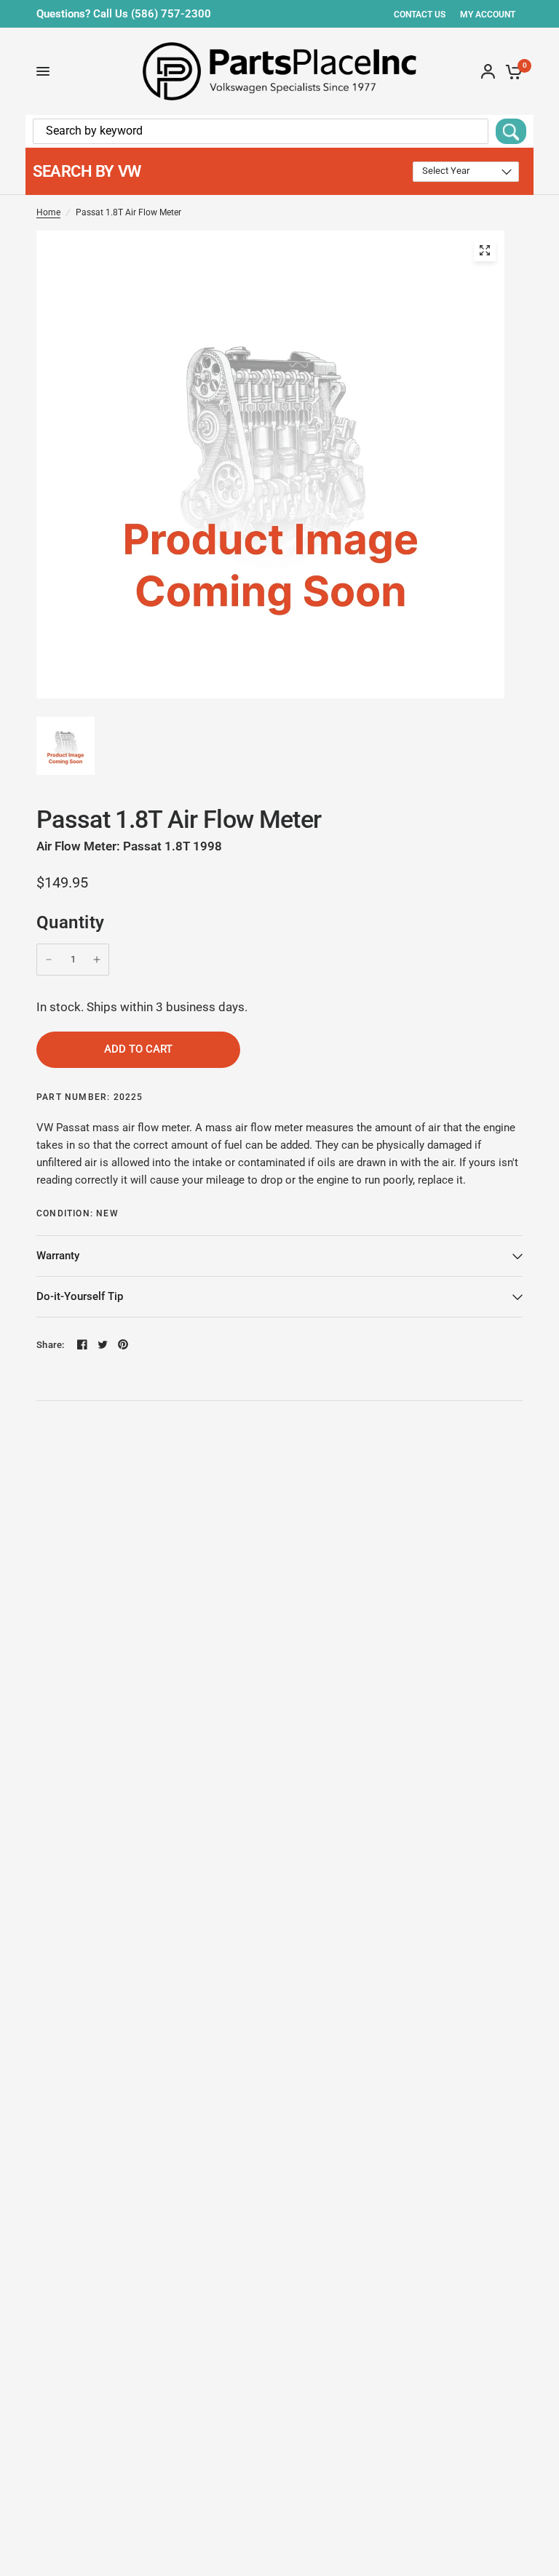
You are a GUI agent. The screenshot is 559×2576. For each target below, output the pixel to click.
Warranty (58, 1256)
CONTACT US (420, 15)
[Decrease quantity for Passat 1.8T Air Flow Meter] (49, 960)
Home (48, 212)
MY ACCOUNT (488, 15)
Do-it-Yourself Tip (80, 1296)
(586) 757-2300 (171, 14)
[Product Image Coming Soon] (485, 250)
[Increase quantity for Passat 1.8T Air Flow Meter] (97, 960)
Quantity (71, 922)
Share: (51, 1345)
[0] (511, 71)
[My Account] (488, 71)
